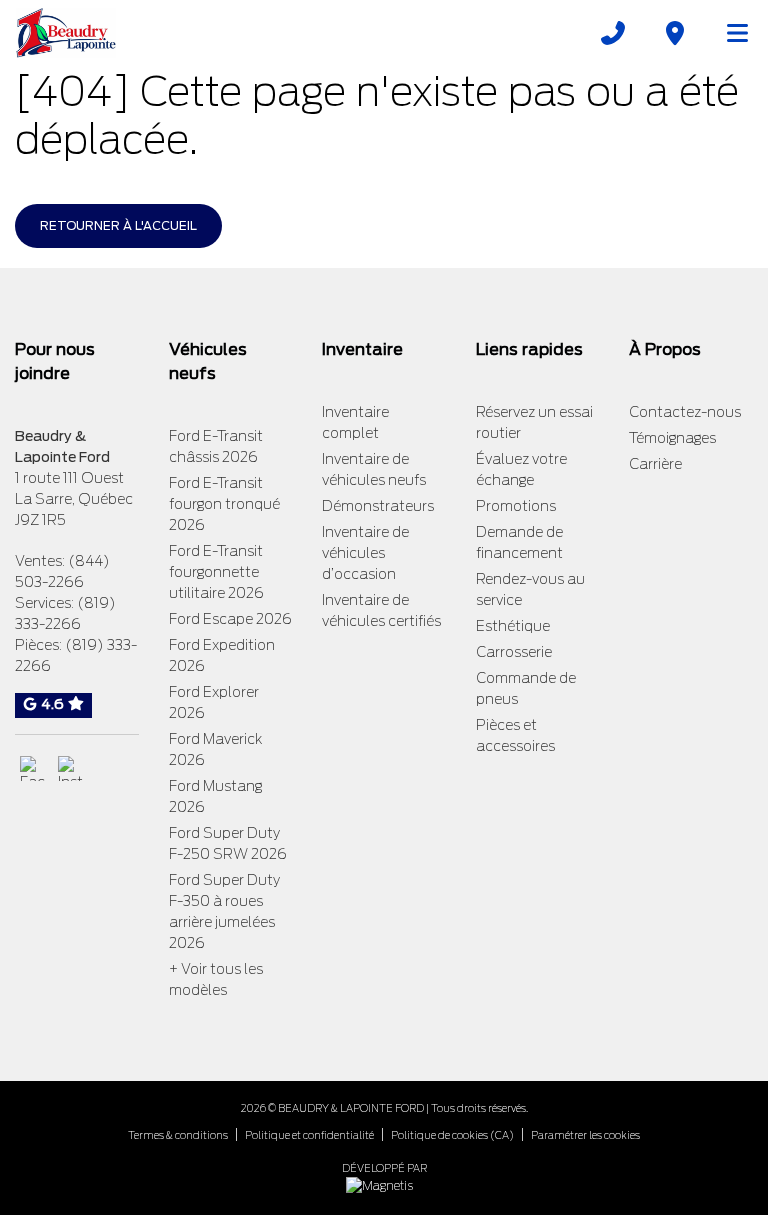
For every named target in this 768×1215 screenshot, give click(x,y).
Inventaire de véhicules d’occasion (365, 553)
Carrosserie (514, 652)
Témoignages (672, 438)
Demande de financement (519, 542)
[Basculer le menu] (729, 33)
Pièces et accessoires (515, 735)
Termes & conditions (178, 1135)
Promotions (516, 506)
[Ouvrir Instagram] (70, 768)
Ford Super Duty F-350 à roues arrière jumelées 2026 (224, 911)
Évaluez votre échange (521, 469)
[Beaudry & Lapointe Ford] (66, 32)
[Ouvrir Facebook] (32, 768)
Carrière (655, 464)
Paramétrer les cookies (585, 1135)
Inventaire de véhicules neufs (374, 469)
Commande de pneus (526, 688)
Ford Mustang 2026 (215, 796)
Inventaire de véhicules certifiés (381, 610)
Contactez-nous (685, 412)
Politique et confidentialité (309, 1135)
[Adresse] (675, 33)
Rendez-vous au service (530, 589)
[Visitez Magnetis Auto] (384, 1184)
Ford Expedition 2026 (222, 655)
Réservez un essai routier (534, 422)
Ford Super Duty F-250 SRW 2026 (228, 843)
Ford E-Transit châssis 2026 (216, 446)
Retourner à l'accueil (118, 225)
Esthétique (513, 626)
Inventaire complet (355, 422)
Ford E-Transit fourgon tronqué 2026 (224, 504)
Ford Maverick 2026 (215, 749)
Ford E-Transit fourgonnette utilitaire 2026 (216, 572)
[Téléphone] (613, 33)
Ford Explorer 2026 (214, 702)
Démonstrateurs (378, 506)
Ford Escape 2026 (230, 619)
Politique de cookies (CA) (452, 1135)
